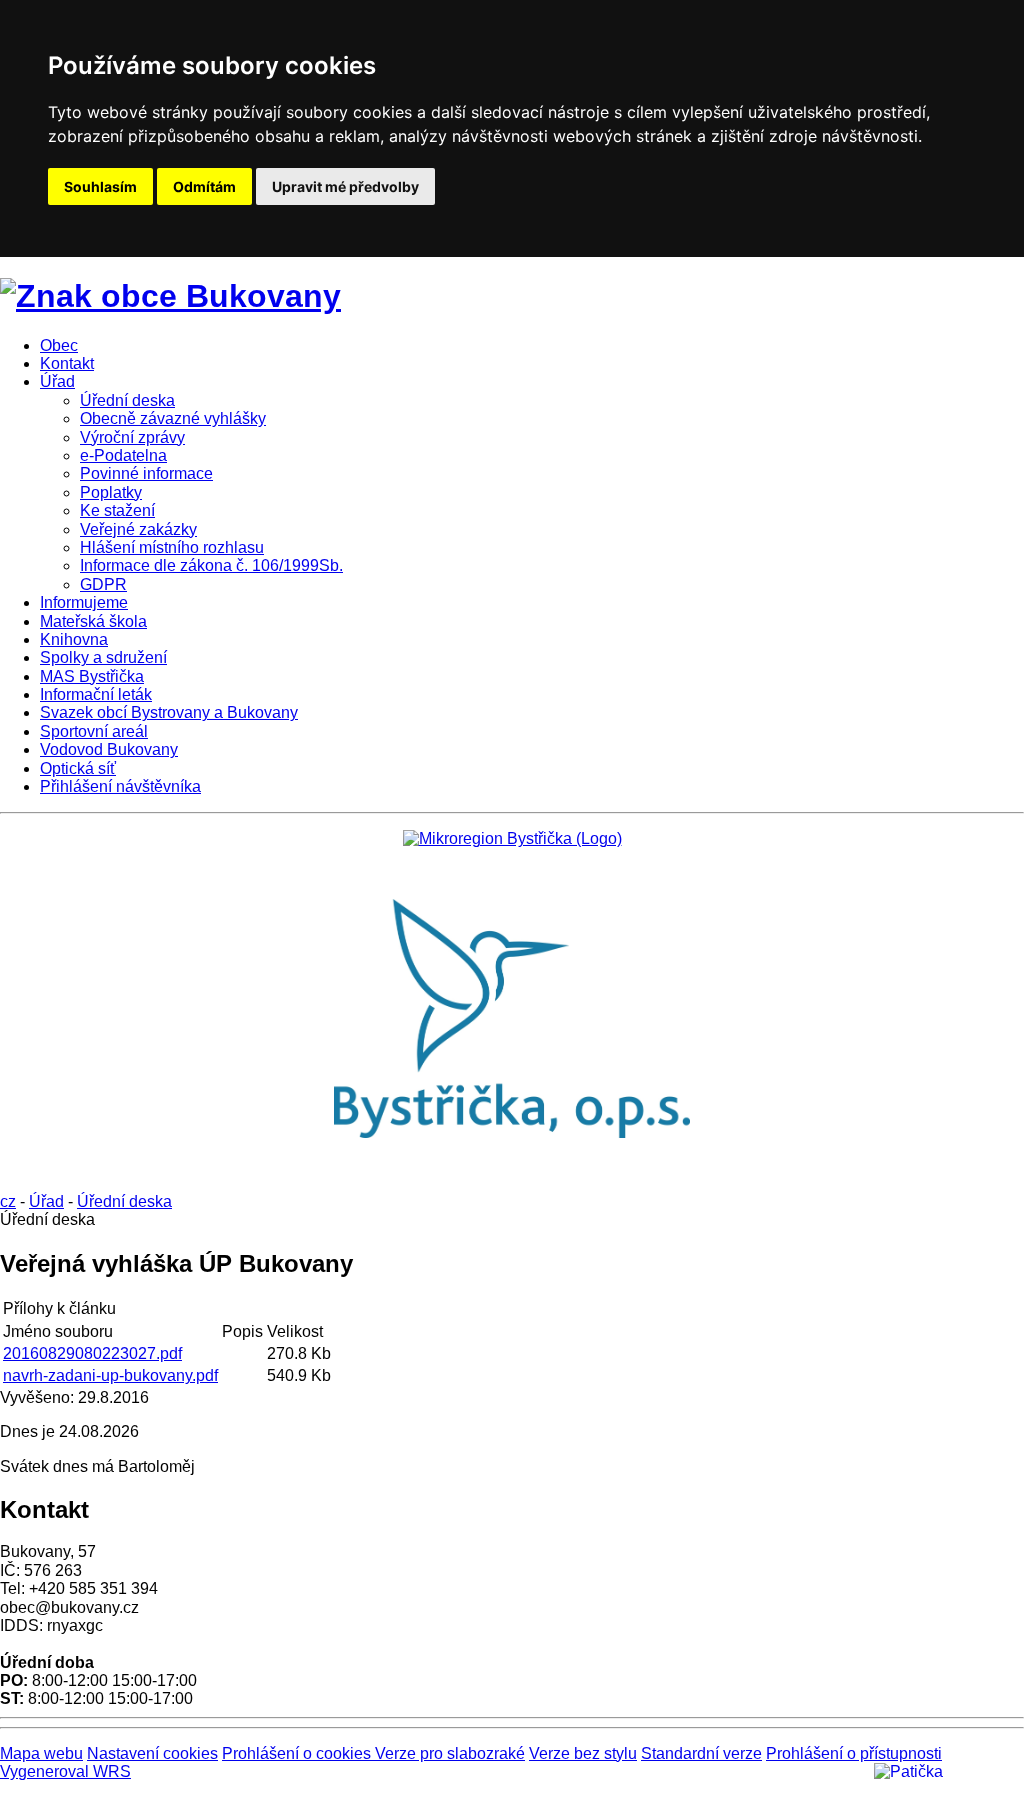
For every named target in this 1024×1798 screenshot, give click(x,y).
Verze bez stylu (583, 1753)
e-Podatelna (123, 455)
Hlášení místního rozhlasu (172, 547)
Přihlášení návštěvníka (120, 786)
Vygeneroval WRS (65, 1771)
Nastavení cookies (152, 1753)
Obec (59, 345)
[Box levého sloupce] (512, 838)
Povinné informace (146, 473)
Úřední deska (127, 400)
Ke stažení (117, 510)
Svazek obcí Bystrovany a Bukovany (169, 712)
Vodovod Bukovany (109, 749)
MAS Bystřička (92, 676)
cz (8, 1201)
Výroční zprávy (132, 437)
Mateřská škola (93, 621)
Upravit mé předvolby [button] (345, 186)
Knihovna (74, 639)
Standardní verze (701, 1753)
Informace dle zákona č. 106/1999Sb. (211, 565)
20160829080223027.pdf (92, 1353)
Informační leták (96, 694)
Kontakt (67, 363)
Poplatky (111, 492)
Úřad (57, 381)
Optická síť (78, 768)
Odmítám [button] (204, 186)
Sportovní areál (94, 731)
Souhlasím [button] (100, 186)
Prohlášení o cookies (298, 1753)
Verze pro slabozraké (450, 1753)
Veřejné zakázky (138, 529)
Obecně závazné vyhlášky (173, 418)
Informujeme (84, 602)
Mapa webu (41, 1753)
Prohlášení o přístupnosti (854, 1753)
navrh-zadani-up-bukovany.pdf (110, 1375)
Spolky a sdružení (103, 657)
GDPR (103, 584)
